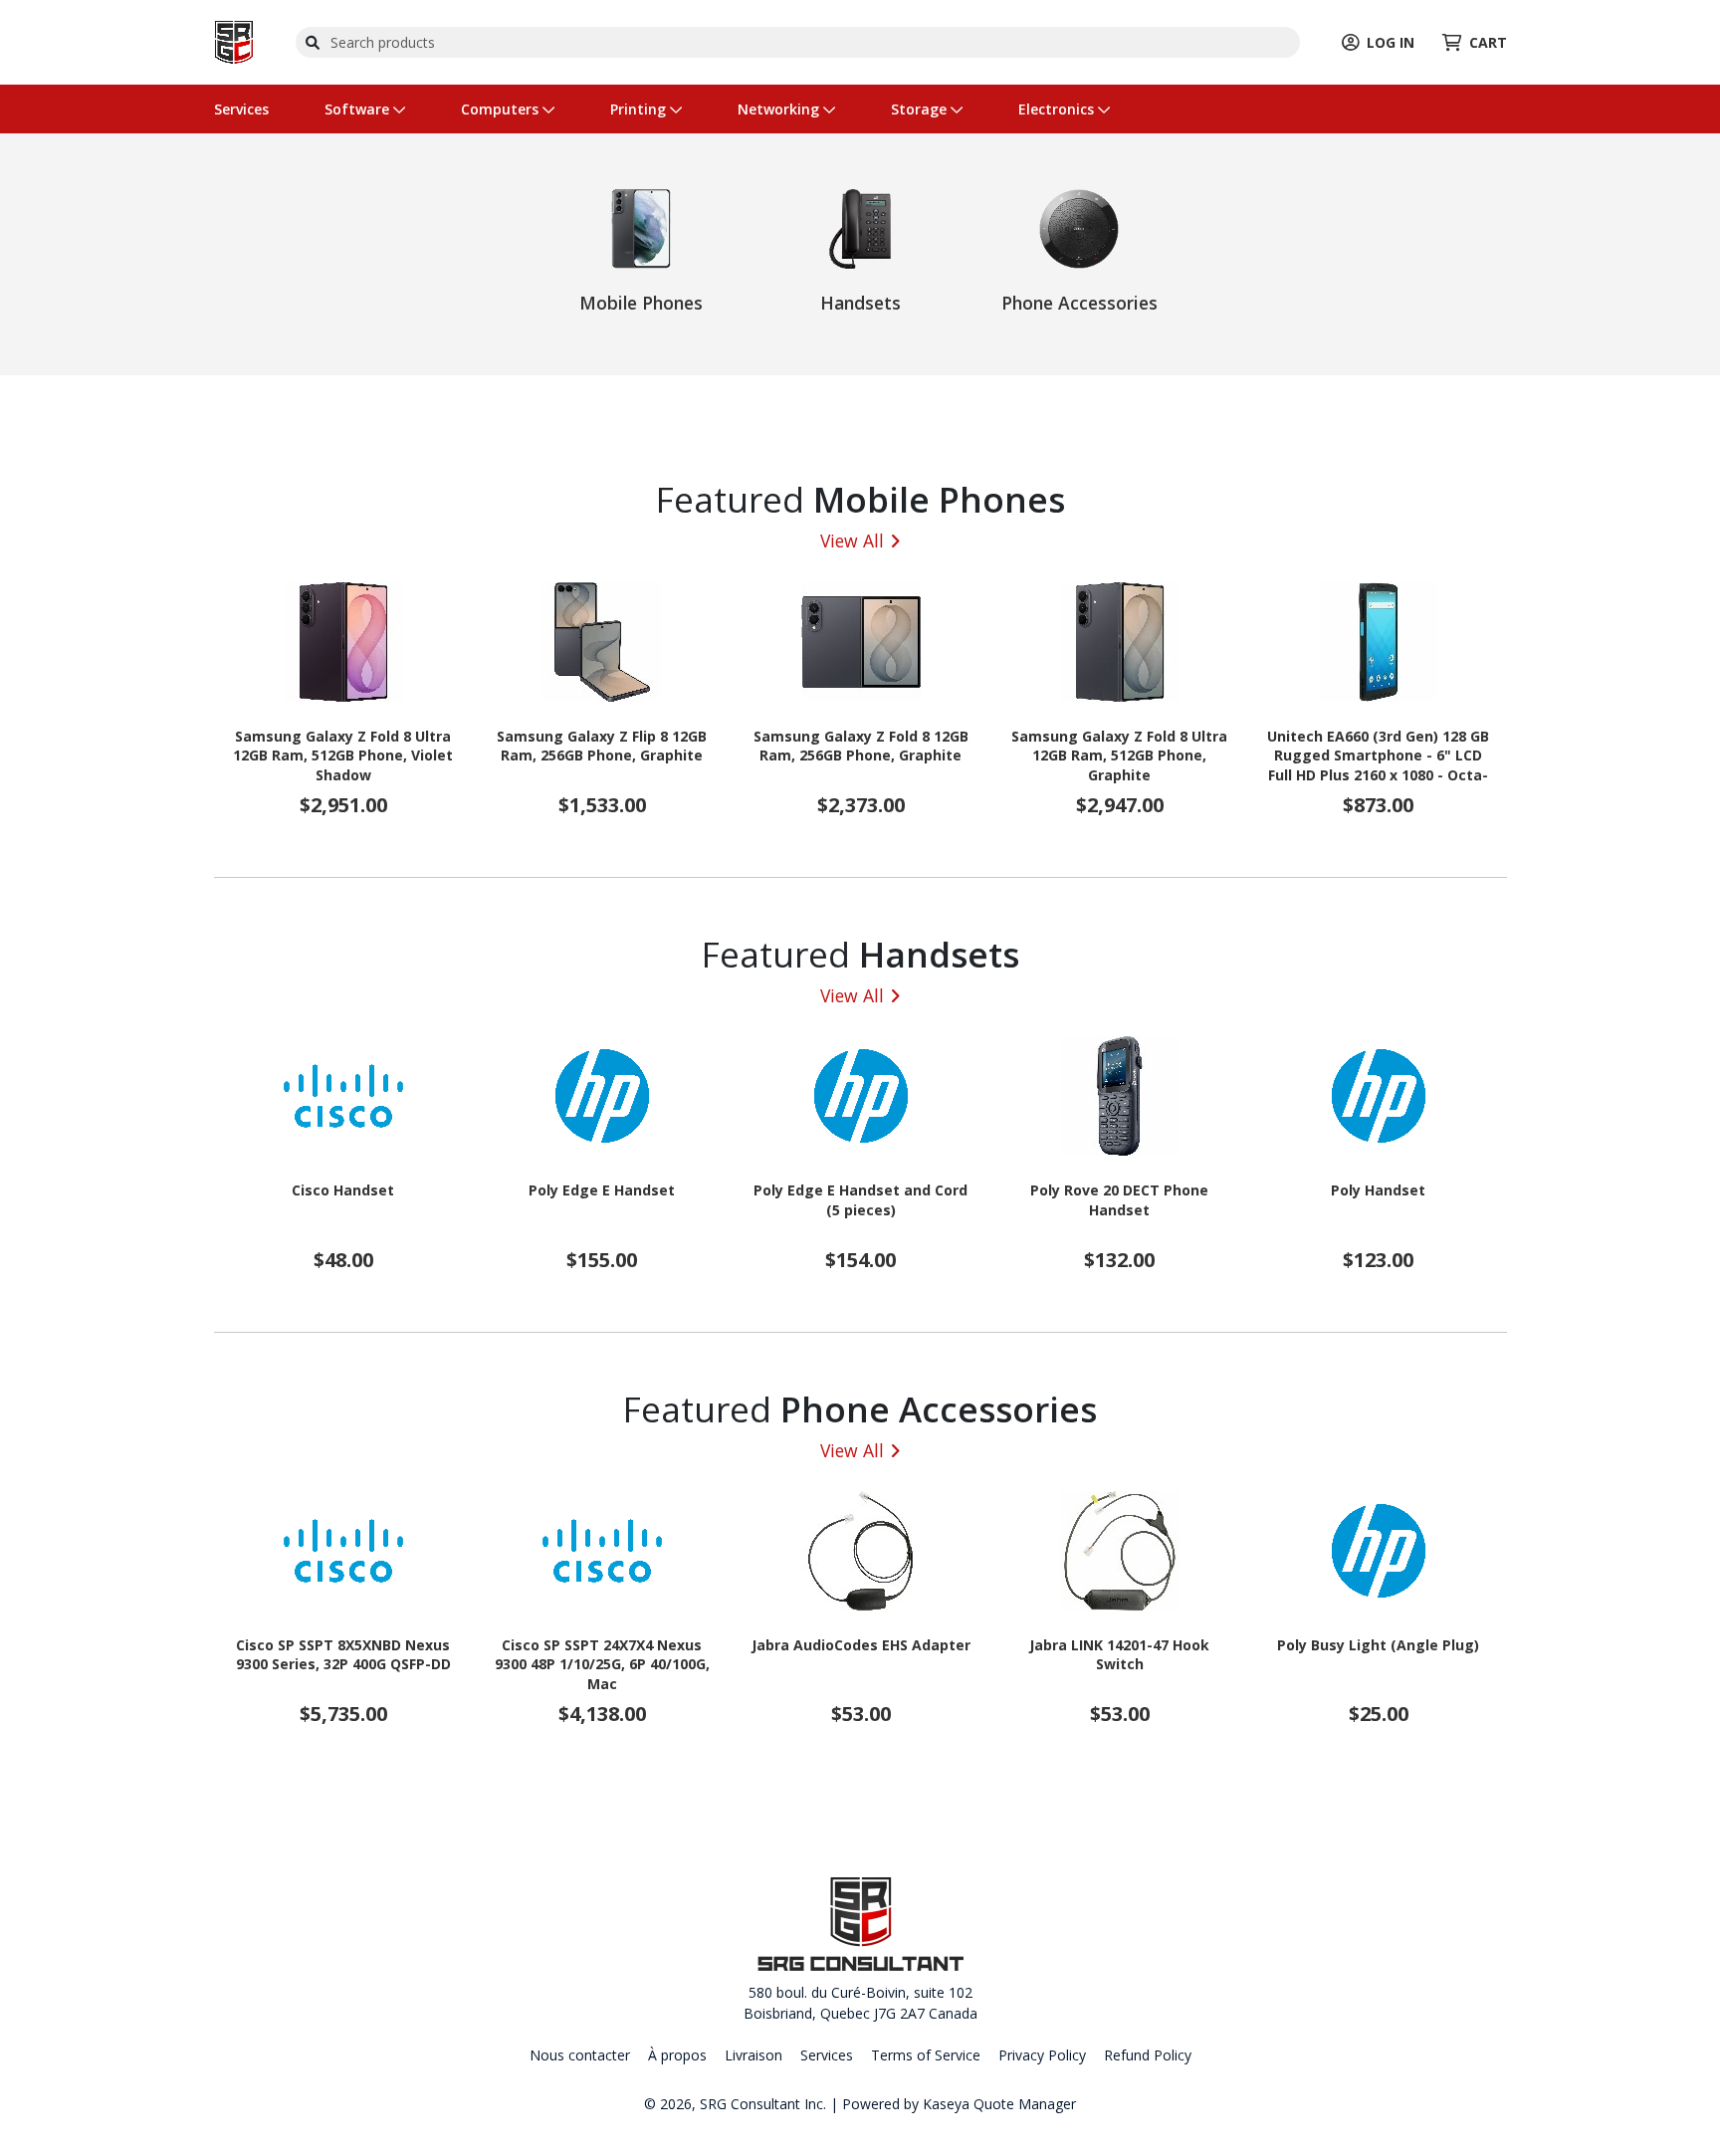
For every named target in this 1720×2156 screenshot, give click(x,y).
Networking (780, 109)
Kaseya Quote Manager (999, 2104)
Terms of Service (926, 2055)
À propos (677, 2055)
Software (359, 109)
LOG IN (1391, 42)
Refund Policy (1148, 2055)
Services (241, 109)
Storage (921, 109)
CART (1488, 42)
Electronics (1058, 109)
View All (852, 540)
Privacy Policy (1042, 2055)
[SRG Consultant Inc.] (234, 40)
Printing (640, 109)
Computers (502, 109)
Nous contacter (580, 2055)
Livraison (753, 2055)
